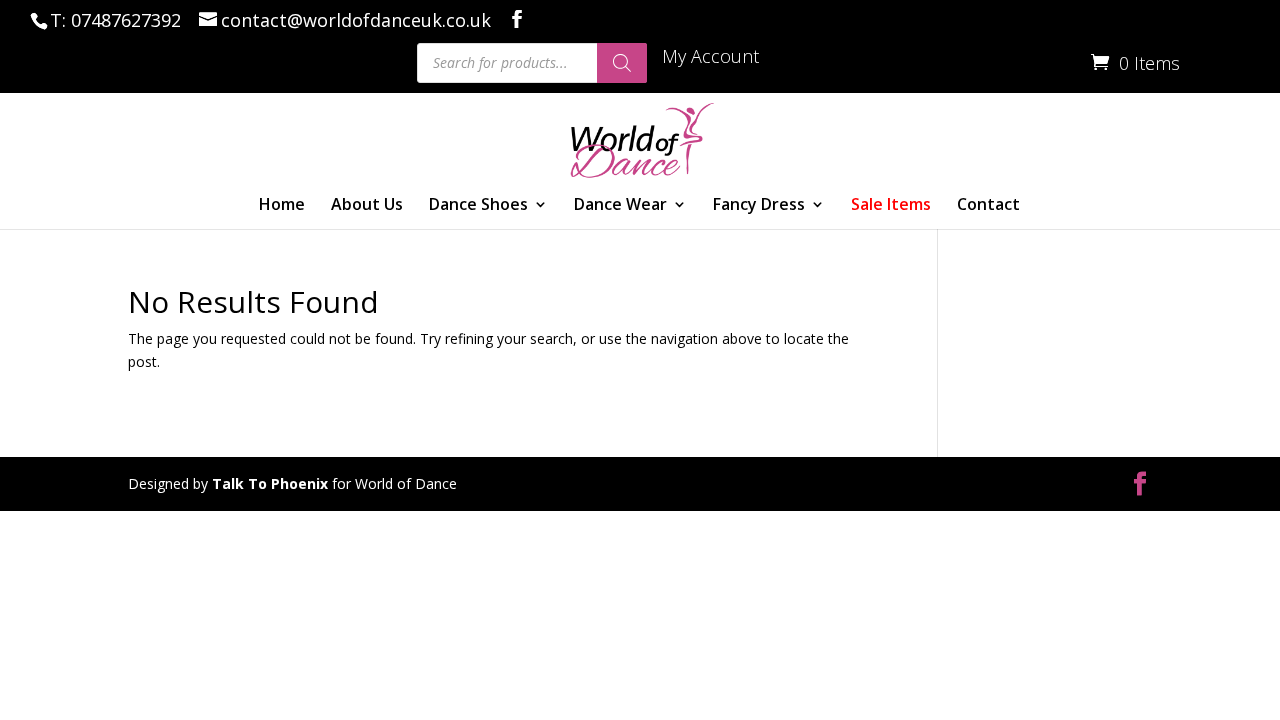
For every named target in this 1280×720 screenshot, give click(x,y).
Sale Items (891, 206)
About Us (367, 206)
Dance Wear (620, 206)
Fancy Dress (759, 206)
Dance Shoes (478, 206)
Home (282, 206)
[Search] (622, 63)
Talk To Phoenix (270, 483)
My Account (710, 57)
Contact (988, 206)
